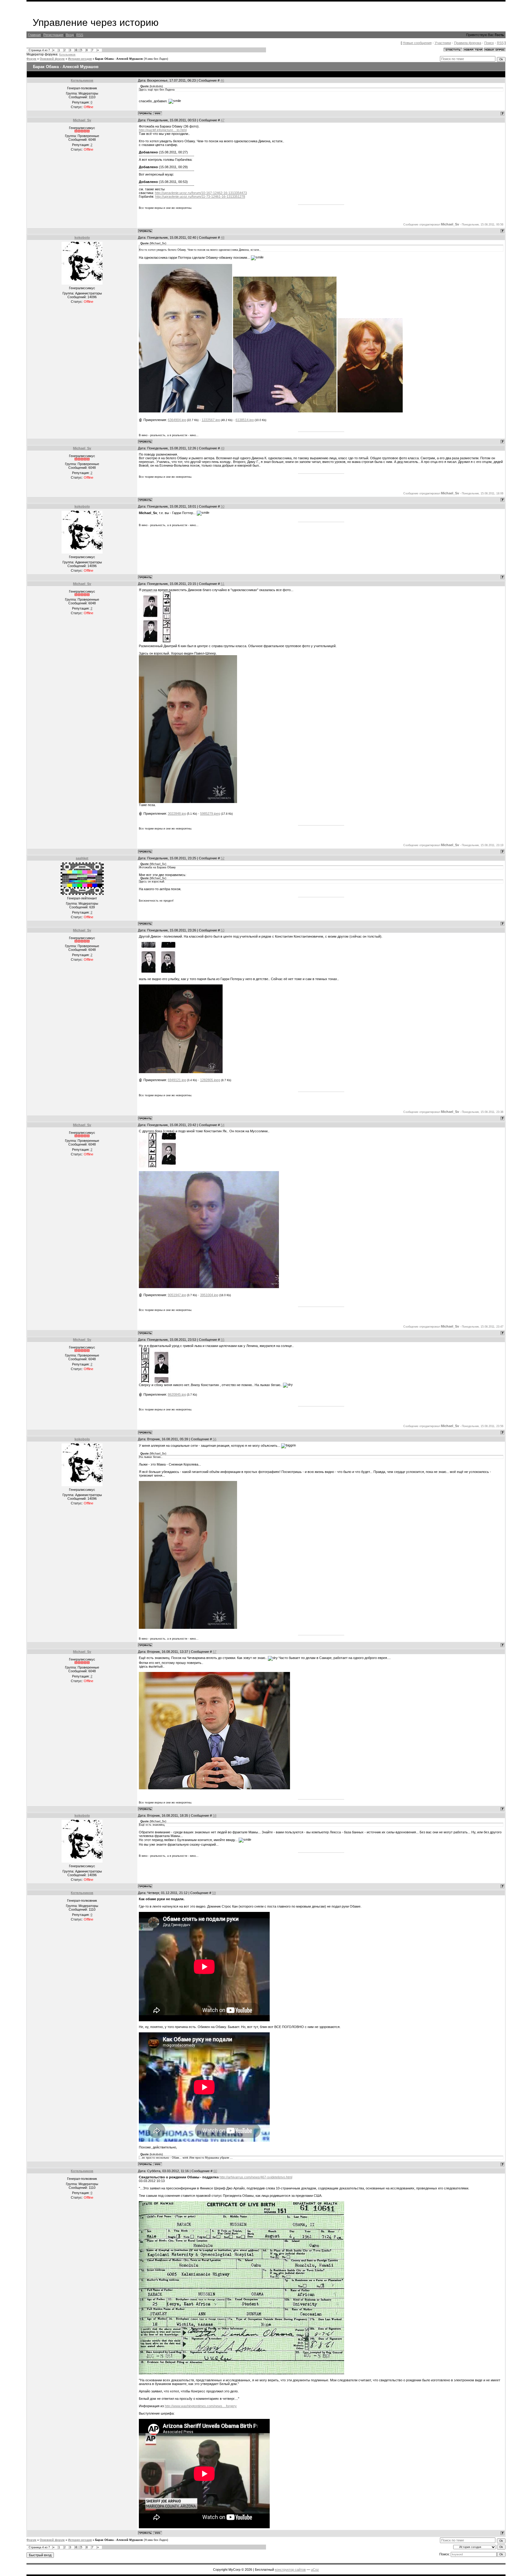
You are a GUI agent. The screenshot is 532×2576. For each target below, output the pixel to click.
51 (223, 584)
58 (215, 1815)
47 (223, 120)
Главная (34, 35)
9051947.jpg (177, 1295)
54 (223, 1125)
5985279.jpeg (210, 813)
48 (223, 237)
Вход (70, 35)
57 (215, 1652)
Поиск (489, 43)
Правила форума (468, 43)
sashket (82, 858)
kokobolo (82, 237)
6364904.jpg (177, 420)
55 (223, 1340)
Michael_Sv (82, 120)
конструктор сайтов (290, 2570)
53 (223, 930)
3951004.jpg (209, 1295)
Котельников (67, 55)
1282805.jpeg (210, 1080)
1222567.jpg (211, 420)
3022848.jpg (177, 813)
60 (215, 2171)
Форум (31, 59)
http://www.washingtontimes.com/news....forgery (201, 2406)
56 (215, 1439)
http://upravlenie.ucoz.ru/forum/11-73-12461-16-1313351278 (200, 197)
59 (214, 1893)
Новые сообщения (417, 43)
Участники (443, 43)
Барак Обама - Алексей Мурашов (119, 59)
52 (223, 858)
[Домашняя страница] (158, 113)
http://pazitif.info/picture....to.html (163, 130)
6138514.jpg (245, 420)
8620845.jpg (177, 1394)
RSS (80, 35)
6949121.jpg (177, 1080)
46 (222, 80)
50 (223, 506)
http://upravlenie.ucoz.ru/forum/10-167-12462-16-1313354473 (201, 193)
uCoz (315, 2570)
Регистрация (53, 35)
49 (223, 448)
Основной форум (52, 59)
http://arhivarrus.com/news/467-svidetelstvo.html (256, 2177)
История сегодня (80, 59)
